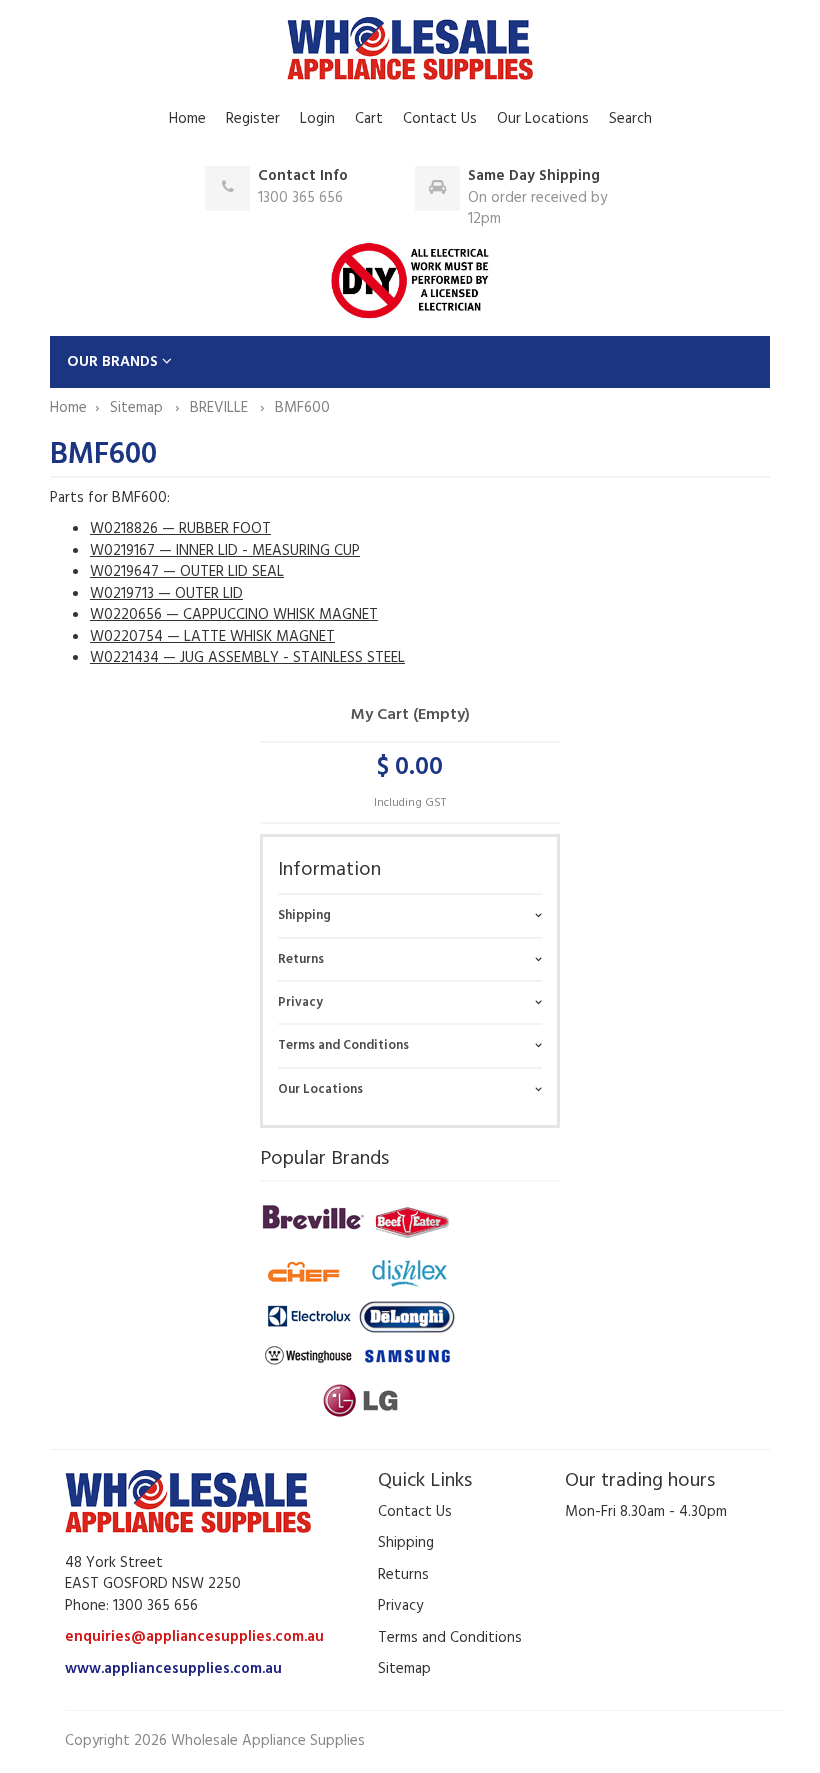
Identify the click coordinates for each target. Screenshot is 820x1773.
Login (317, 119)
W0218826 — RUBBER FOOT (180, 529)
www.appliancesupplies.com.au (173, 1669)
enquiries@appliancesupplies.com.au (194, 1637)
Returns (301, 959)
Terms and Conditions (343, 1045)
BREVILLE (221, 408)
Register (253, 119)
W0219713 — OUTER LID (166, 594)
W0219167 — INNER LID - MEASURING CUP (225, 551)
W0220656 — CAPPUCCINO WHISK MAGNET (234, 615)
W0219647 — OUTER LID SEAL (187, 572)
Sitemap (138, 408)
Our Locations (543, 119)
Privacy (300, 1002)
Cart (369, 119)
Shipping (304, 915)
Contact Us (440, 119)
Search (630, 119)
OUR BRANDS (114, 362)
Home (187, 119)
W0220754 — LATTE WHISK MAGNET (212, 637)
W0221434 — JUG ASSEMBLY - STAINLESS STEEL (247, 658)
